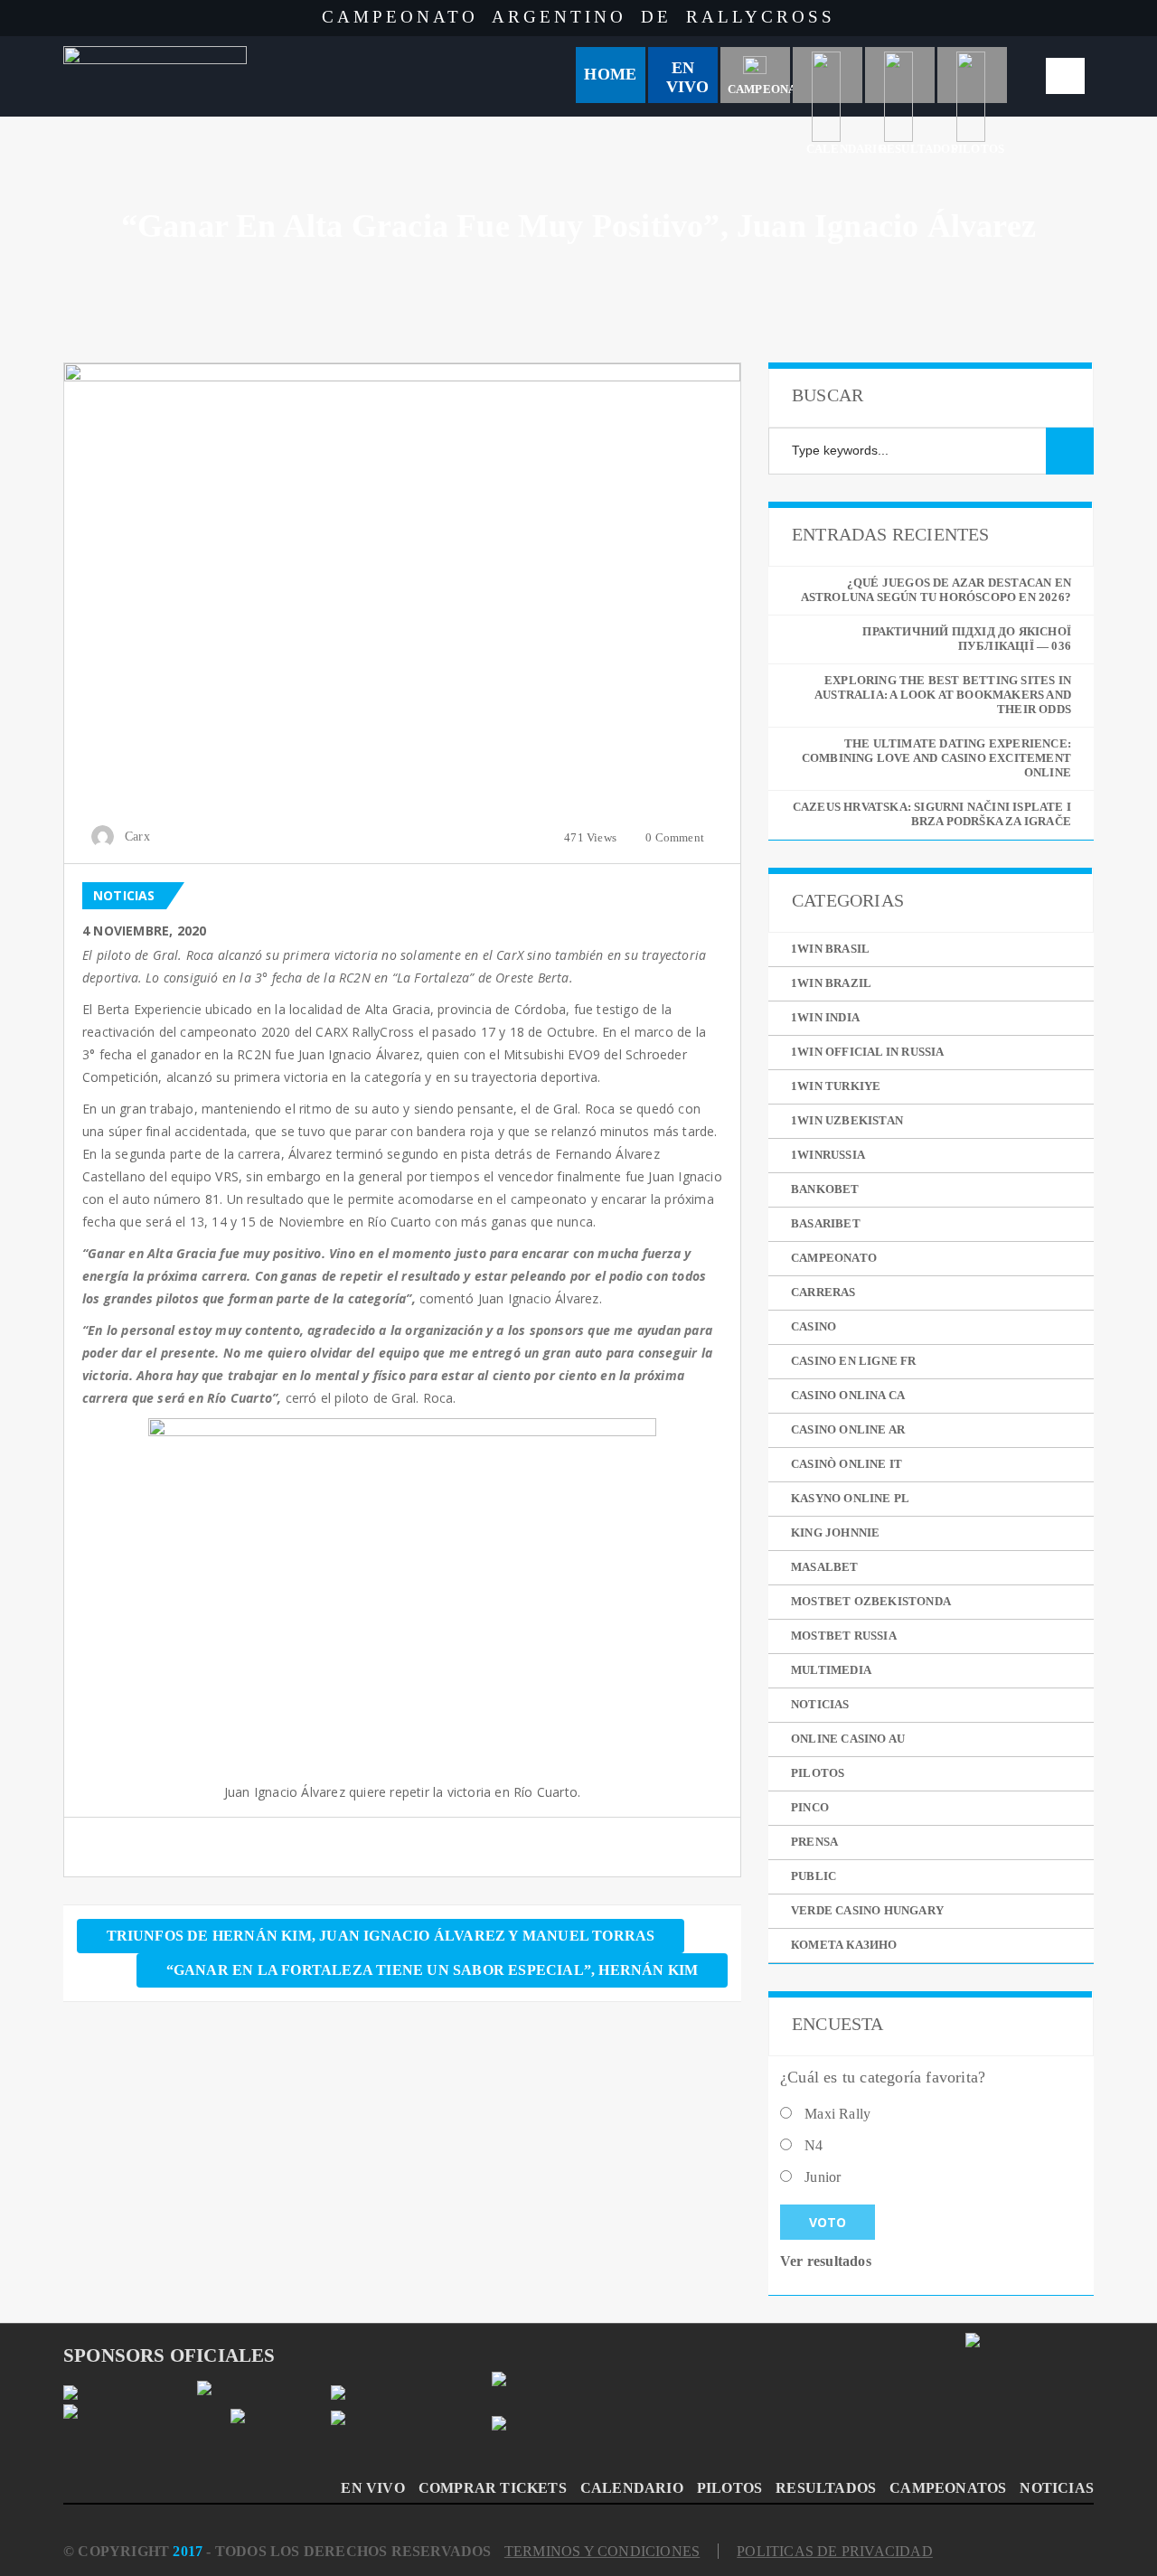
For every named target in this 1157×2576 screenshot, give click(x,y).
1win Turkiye (836, 1086)
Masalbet (825, 1567)
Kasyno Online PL (850, 1498)
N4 (814, 2145)
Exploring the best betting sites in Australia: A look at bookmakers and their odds (943, 695)
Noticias (124, 895)
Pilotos (818, 1773)
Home (610, 74)
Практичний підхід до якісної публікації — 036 (967, 639)
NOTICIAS (1057, 2488)
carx (137, 837)
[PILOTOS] (974, 75)
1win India (825, 1017)
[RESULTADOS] (901, 75)
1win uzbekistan (847, 1120)
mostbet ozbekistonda (871, 1601)
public (814, 1876)
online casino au (848, 1739)
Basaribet (826, 1223)
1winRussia (828, 1155)
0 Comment (675, 837)
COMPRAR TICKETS (493, 2488)
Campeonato (834, 1258)
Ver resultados (826, 2261)
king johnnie (835, 1532)
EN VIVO (372, 2488)
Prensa (814, 1842)
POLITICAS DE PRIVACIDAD (835, 2551)
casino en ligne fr (854, 1361)
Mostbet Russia (844, 1636)
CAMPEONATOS (948, 2488)
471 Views (590, 837)
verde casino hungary (867, 1910)
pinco (810, 1807)
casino (814, 1326)
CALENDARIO (632, 2488)
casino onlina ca (848, 1395)
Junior (823, 2177)
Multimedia (831, 1670)
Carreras (823, 1292)
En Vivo (688, 77)
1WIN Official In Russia (868, 1052)
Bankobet (825, 1189)
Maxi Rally (837, 2114)
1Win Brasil (830, 949)
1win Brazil (831, 983)
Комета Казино (844, 1945)
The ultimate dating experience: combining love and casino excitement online (936, 758)
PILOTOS (729, 2488)
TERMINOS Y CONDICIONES (602, 2551)
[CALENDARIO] (829, 75)
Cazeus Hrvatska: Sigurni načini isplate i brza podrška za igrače (932, 814)
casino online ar (848, 1429)
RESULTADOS (826, 2488)
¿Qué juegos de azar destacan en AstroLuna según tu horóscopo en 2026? (936, 590)
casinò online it (847, 1464)
